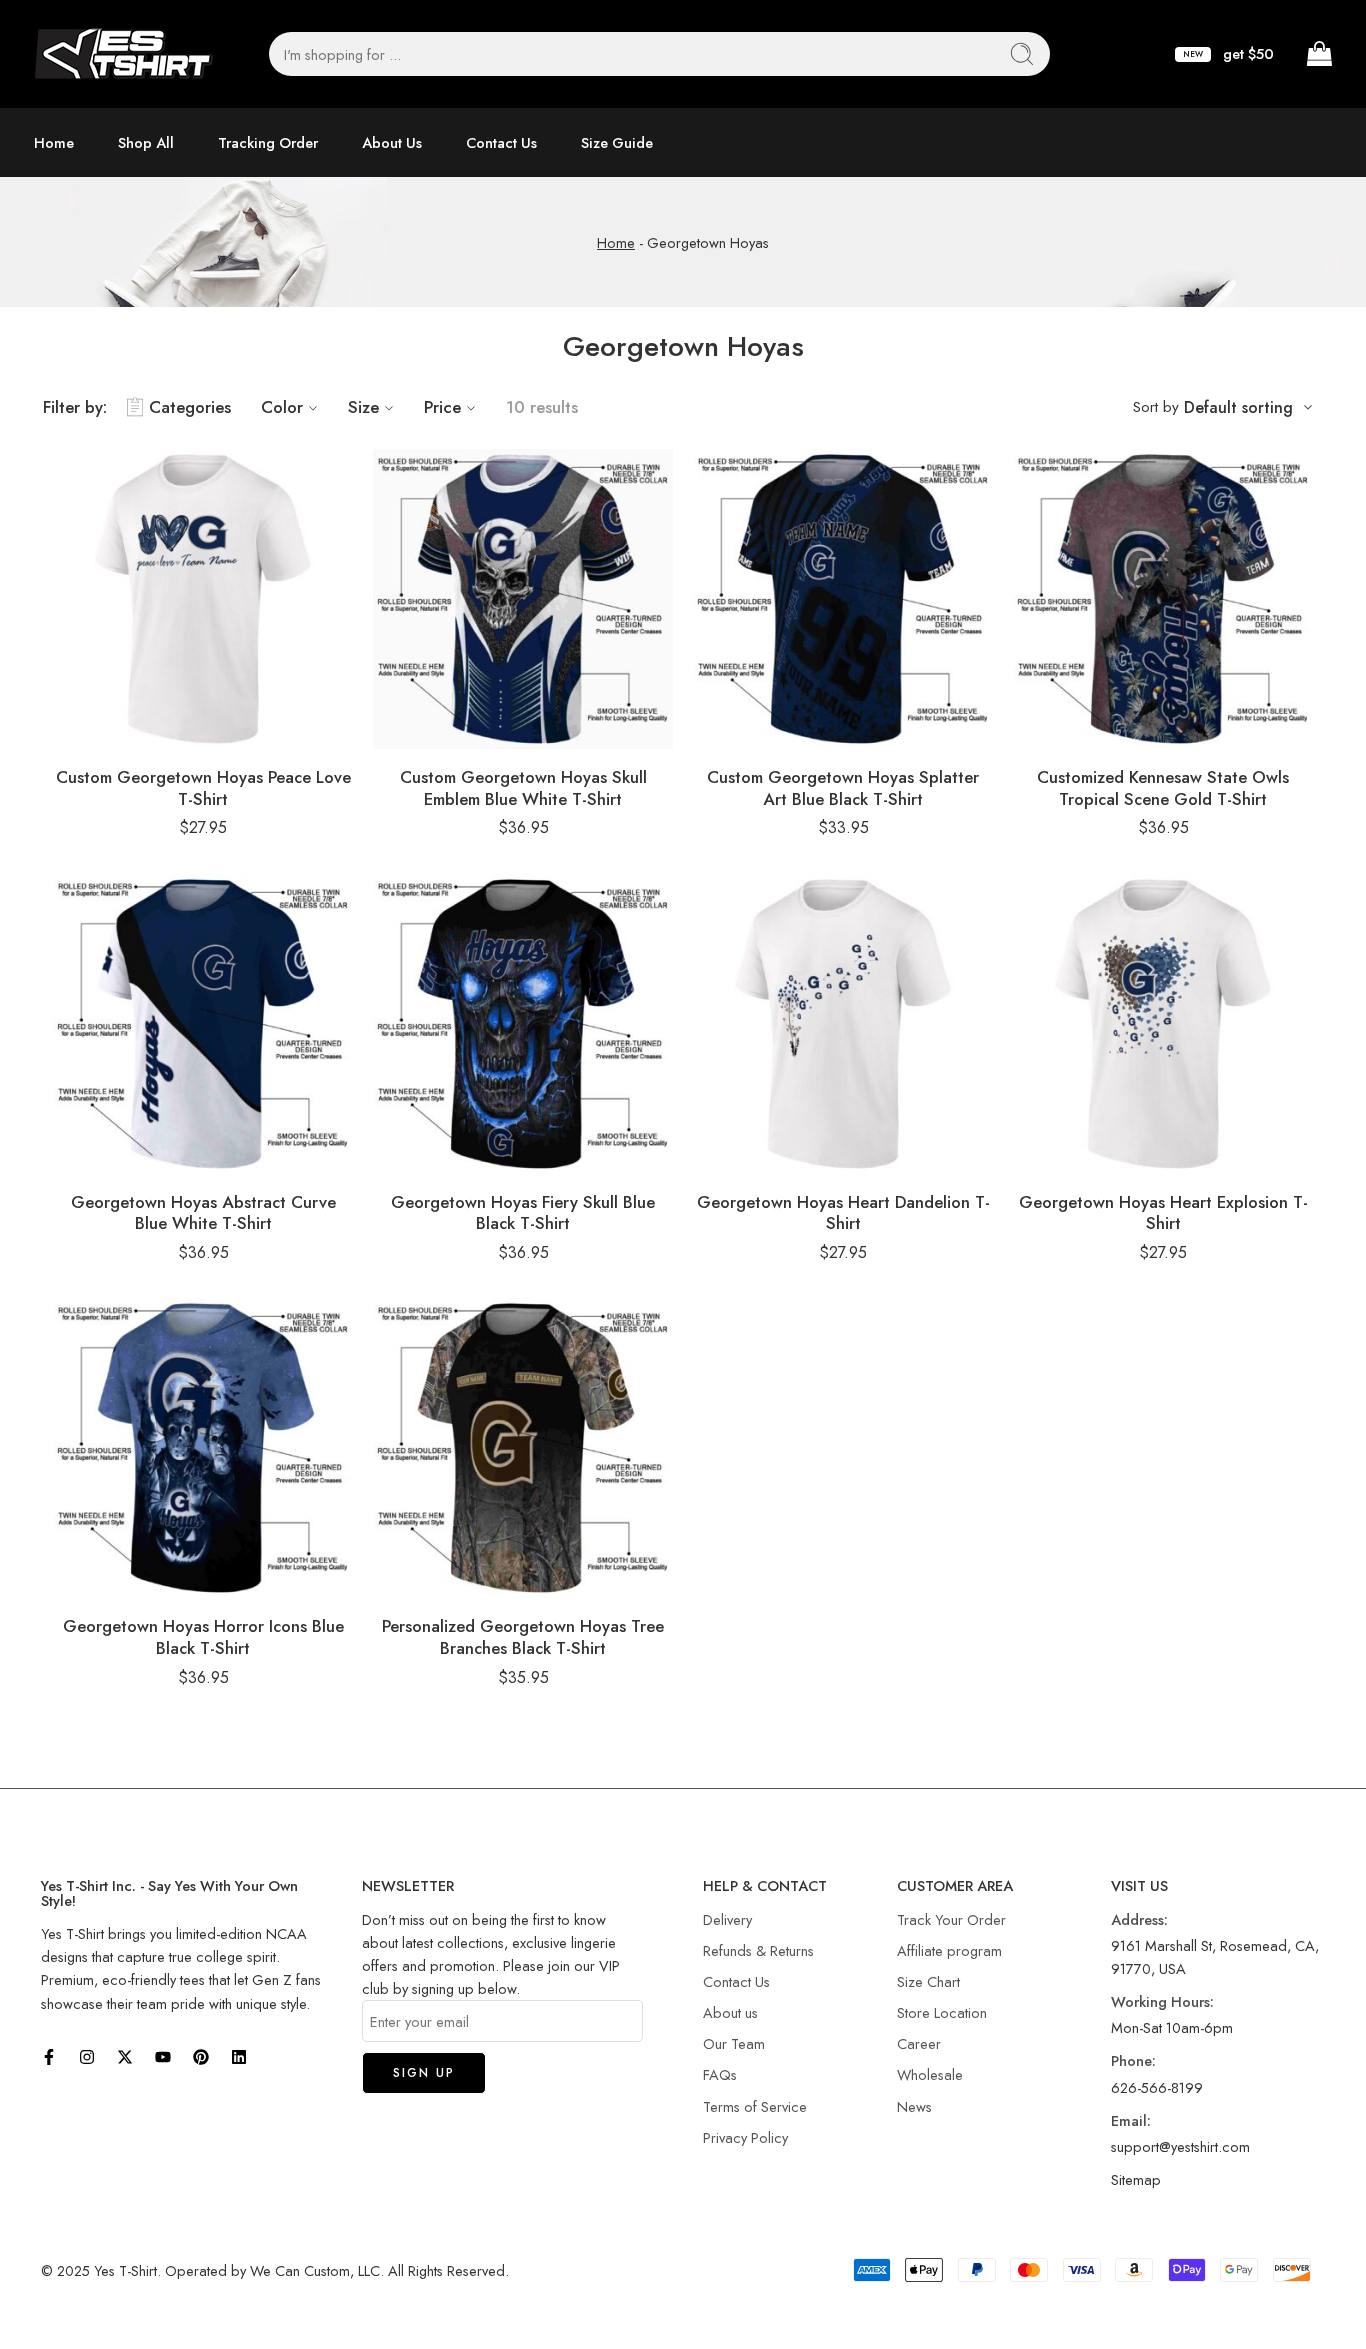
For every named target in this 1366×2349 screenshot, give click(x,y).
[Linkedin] (239, 2057)
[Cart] (1318, 54)
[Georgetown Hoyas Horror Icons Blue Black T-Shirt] (203, 1448)
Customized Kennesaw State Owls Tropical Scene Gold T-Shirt (1163, 788)
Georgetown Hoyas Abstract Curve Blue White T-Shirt (203, 1213)
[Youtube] (163, 2057)
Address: (1139, 1919)
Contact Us (501, 142)
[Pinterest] (201, 2057)
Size (363, 407)
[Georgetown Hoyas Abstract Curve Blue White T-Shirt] (203, 1024)
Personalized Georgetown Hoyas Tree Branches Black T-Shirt (523, 1637)
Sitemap (1136, 2179)
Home (54, 142)
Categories (190, 407)
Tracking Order (268, 142)
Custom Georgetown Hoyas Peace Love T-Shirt (203, 788)
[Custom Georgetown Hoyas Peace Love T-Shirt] (203, 599)
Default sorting (1238, 407)
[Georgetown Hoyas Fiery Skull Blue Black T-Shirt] (523, 1024)
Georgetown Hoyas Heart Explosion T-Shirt (1163, 1213)
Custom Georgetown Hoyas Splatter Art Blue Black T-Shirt (843, 788)
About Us (392, 142)
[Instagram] (87, 2057)
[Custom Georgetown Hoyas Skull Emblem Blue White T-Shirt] (523, 599)
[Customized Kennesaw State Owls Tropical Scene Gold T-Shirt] (1163, 599)
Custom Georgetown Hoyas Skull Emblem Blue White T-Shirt (523, 788)
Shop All (146, 142)
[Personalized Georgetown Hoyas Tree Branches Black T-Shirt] (523, 1448)
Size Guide (617, 142)
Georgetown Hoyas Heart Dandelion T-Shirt (843, 1213)
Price (442, 407)
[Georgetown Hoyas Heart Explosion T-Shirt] (1163, 1024)
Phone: (1133, 2060)
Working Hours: (1162, 2001)
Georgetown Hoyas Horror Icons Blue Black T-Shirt (203, 1637)
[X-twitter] (125, 2057)
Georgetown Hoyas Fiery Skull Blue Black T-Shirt (523, 1213)
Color (282, 407)
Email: (1131, 2120)
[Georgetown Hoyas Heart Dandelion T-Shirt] (843, 1024)
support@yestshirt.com (1180, 2146)
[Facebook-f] (49, 2057)
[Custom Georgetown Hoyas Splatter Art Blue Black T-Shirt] (843, 599)
